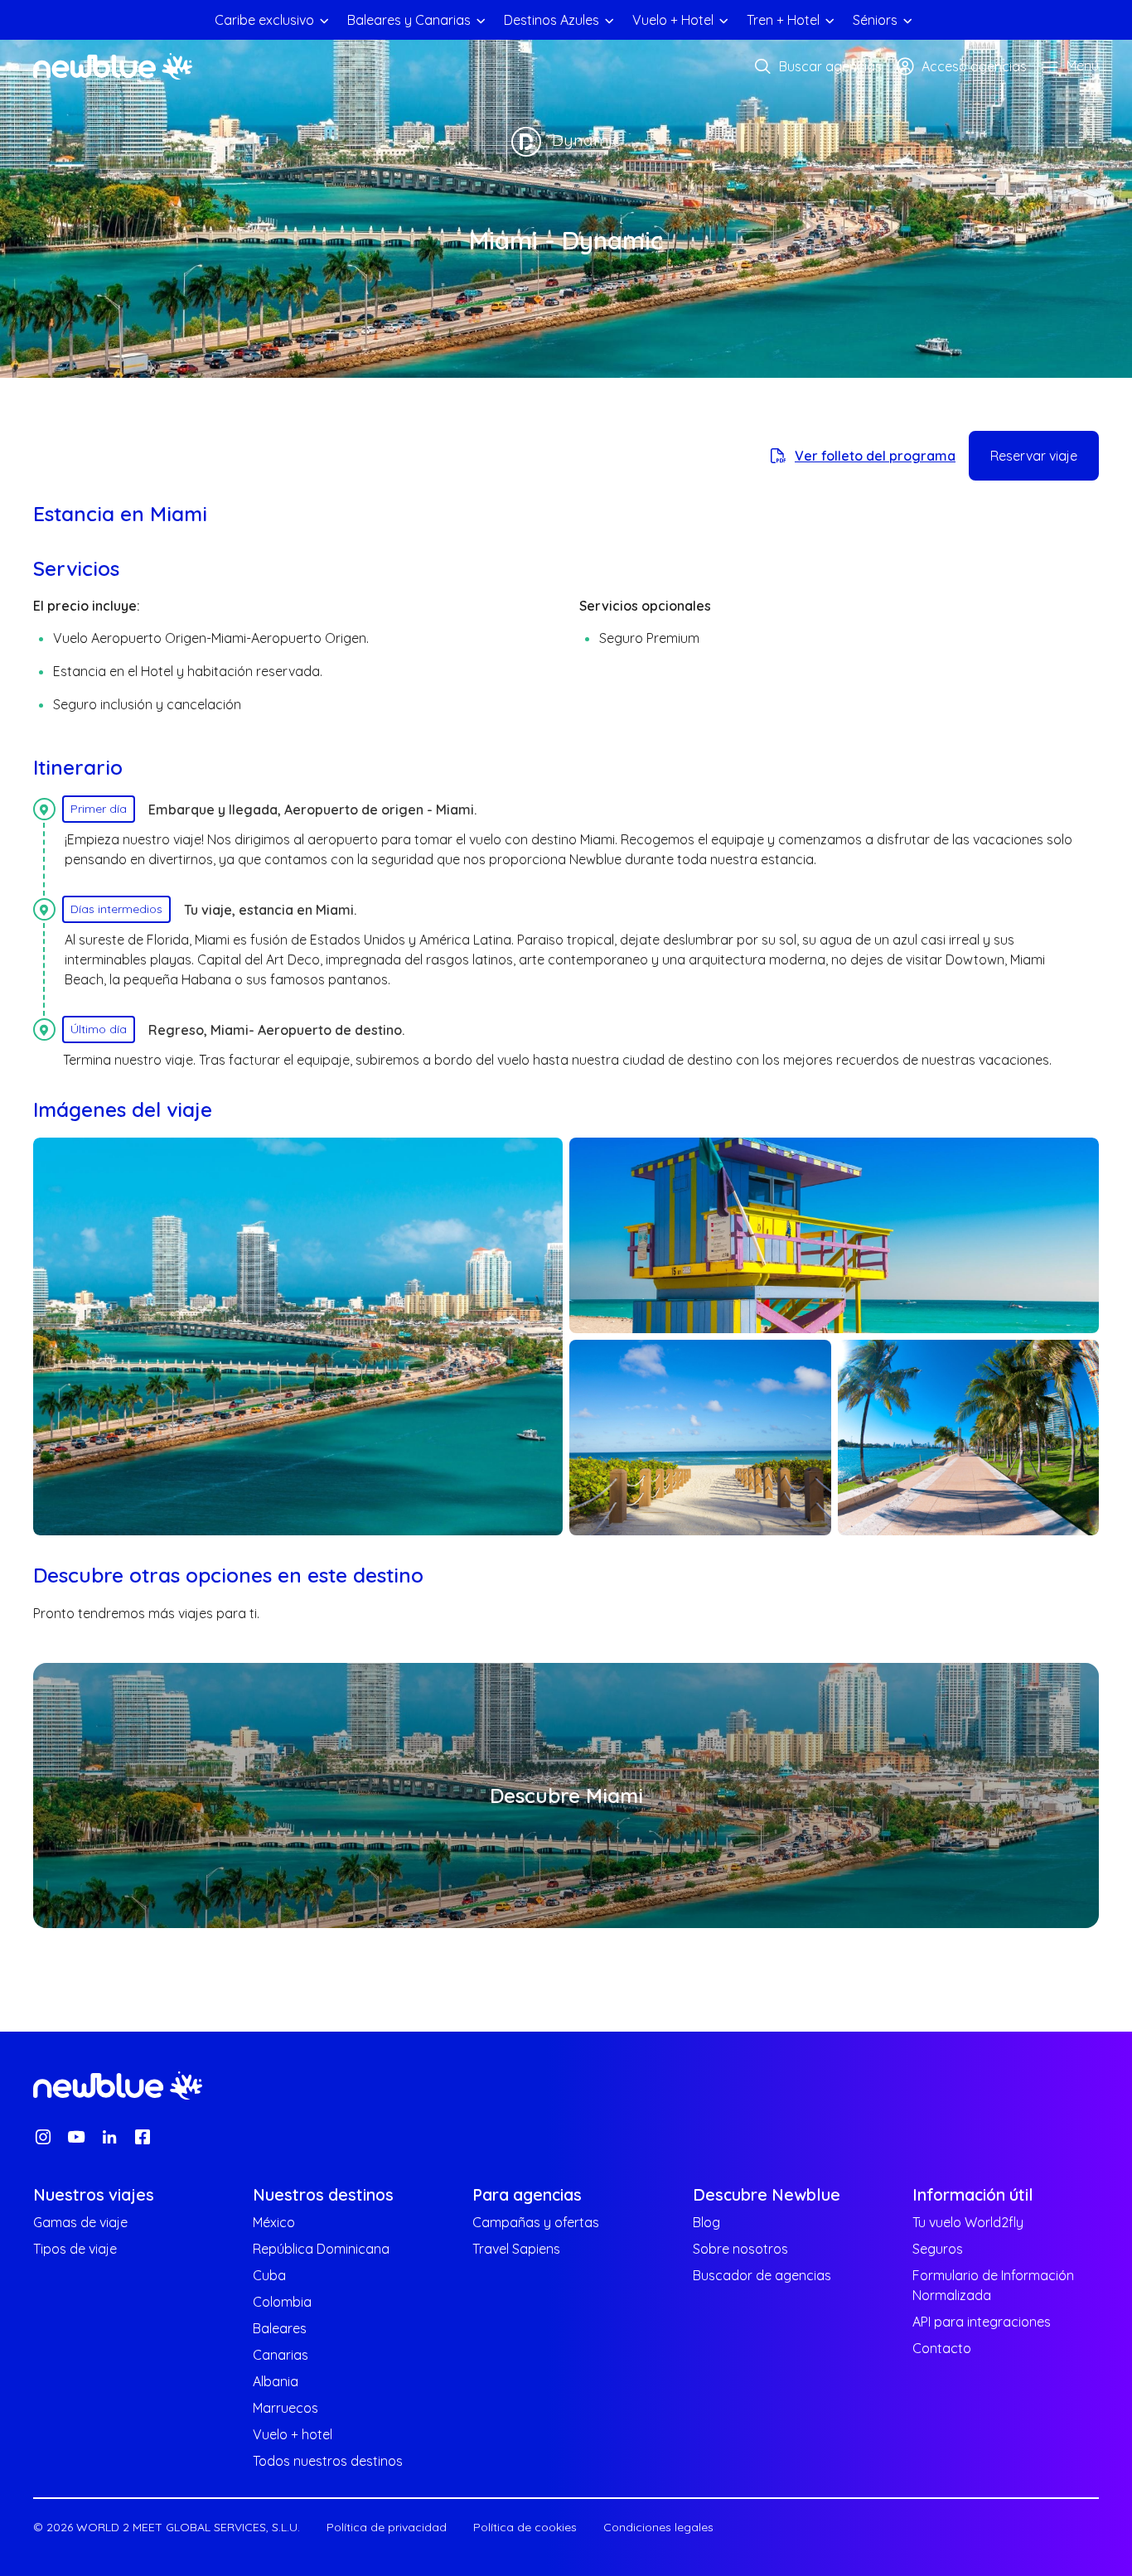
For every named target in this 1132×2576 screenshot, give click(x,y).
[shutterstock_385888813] (700, 1438)
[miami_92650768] (969, 1438)
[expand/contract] (324, 20)
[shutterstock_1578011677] (298, 1336)
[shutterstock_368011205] (834, 1235)
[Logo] (113, 66)
